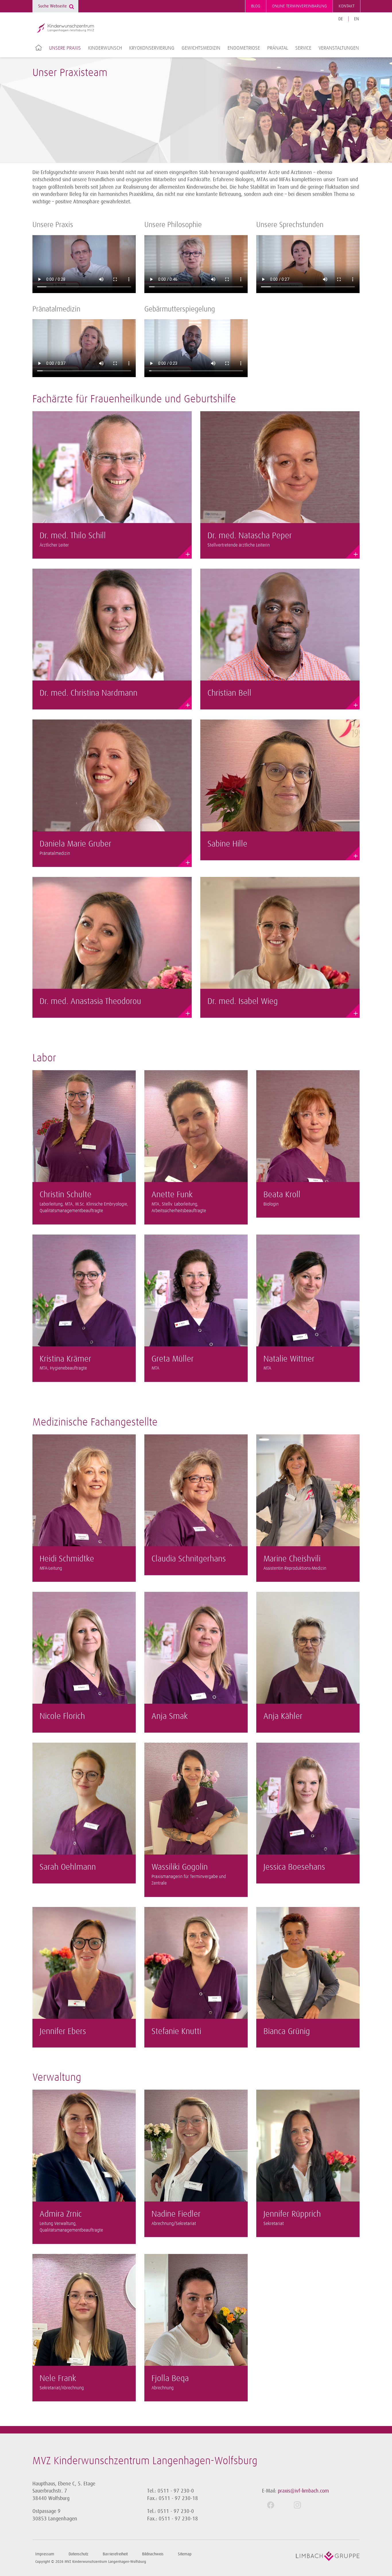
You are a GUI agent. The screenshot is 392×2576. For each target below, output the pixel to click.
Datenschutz (78, 2554)
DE (341, 19)
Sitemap (185, 2554)
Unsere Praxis (65, 48)
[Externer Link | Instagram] (302, 2505)
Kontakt (347, 6)
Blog (256, 6)
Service (303, 48)
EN (357, 19)
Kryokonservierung (152, 48)
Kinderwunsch (105, 48)
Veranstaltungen (339, 48)
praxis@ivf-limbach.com (303, 2491)
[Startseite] (65, 28)
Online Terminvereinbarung (299, 6)
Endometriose (244, 48)
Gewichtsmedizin (201, 48)
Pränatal (278, 48)
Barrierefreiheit (115, 2554)
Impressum (45, 2554)
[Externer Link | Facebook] (275, 2505)
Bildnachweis (153, 2554)
